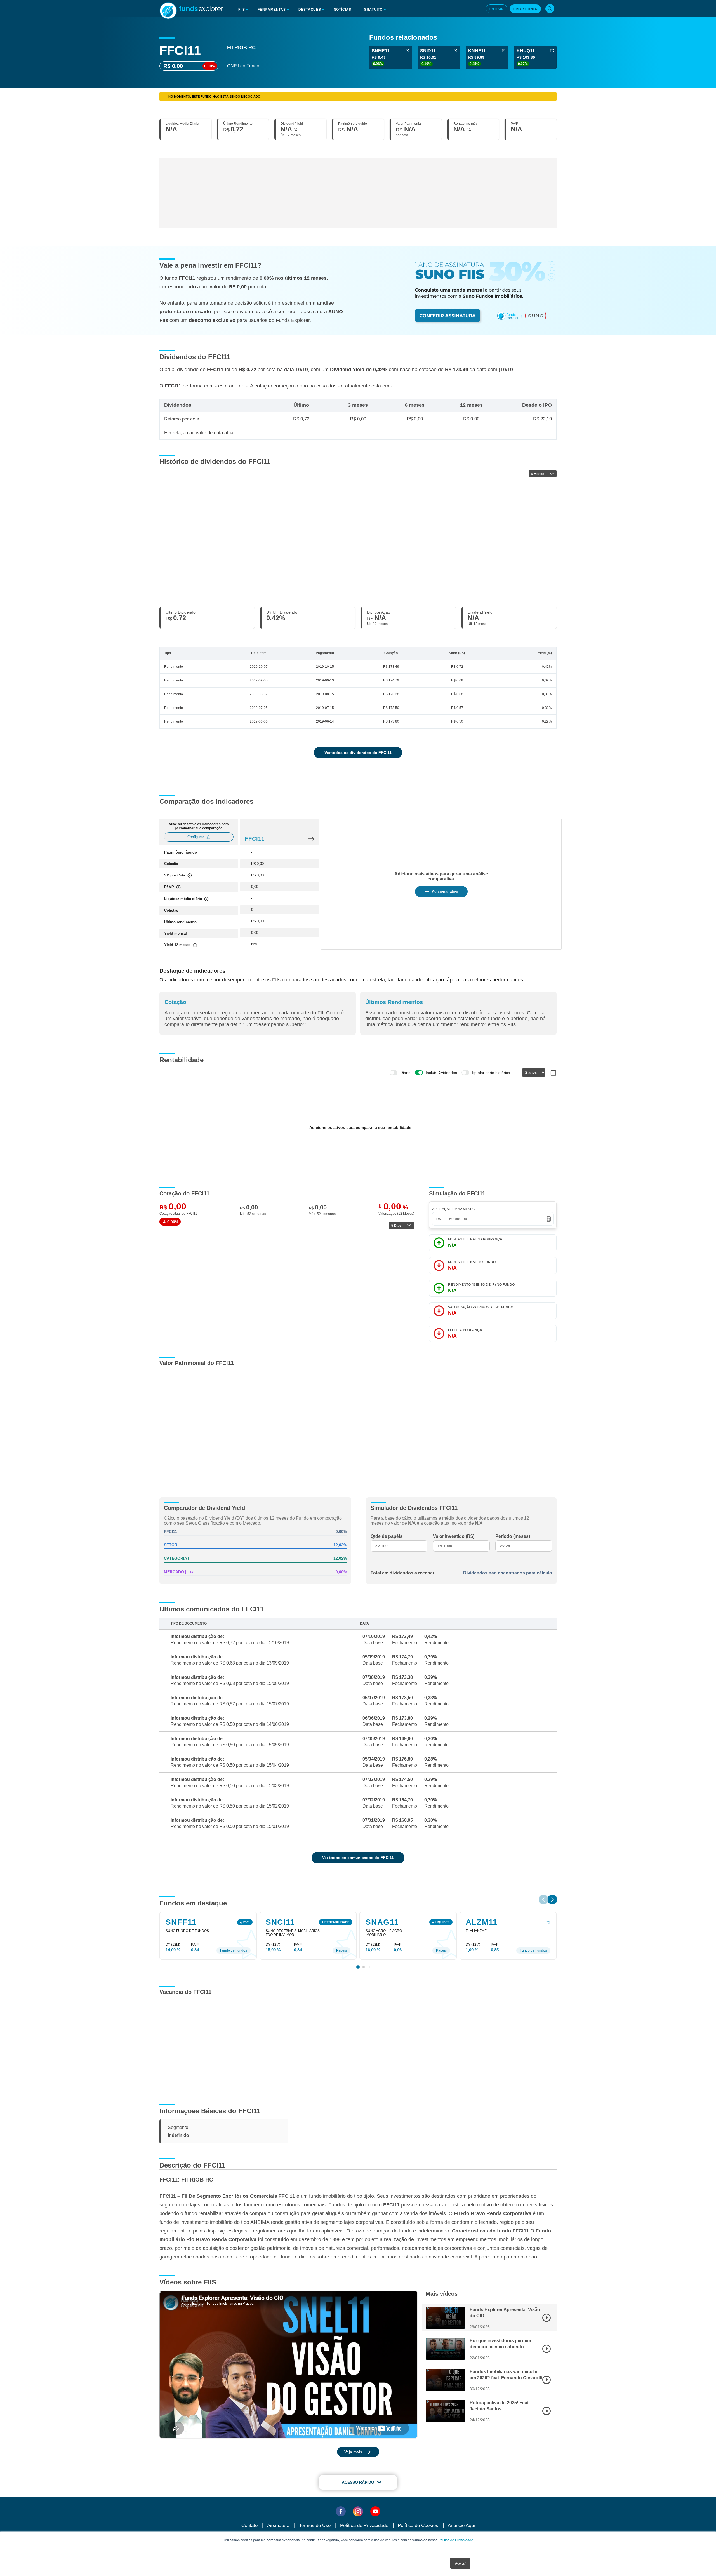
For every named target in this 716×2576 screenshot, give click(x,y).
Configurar (196, 837)
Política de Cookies (418, 2526)
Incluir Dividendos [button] (441, 1073)
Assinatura (278, 2526)
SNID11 (428, 51)
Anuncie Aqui (461, 2526)
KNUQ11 (526, 51)
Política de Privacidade (456, 2540)
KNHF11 (477, 51)
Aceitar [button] (460, 2563)
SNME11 (381, 51)
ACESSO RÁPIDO (358, 2482)
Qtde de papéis (387, 1536)
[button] (552, 1900)
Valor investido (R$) (454, 1536)
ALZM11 (482, 1922)
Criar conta (525, 9)
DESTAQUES (310, 10)
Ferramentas (272, 10)
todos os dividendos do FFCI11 (358, 753)
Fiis (242, 10)
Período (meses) (513, 1536)
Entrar (497, 9)
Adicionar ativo (445, 891)
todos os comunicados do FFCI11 (358, 1858)
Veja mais (353, 2452)
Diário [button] (405, 1073)
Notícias (342, 10)
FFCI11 (255, 839)
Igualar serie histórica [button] (491, 1073)
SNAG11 (382, 1922)
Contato (249, 2526)
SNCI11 (280, 1922)
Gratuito (373, 10)
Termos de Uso (315, 2526)
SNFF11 (181, 1922)
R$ (439, 1219)
